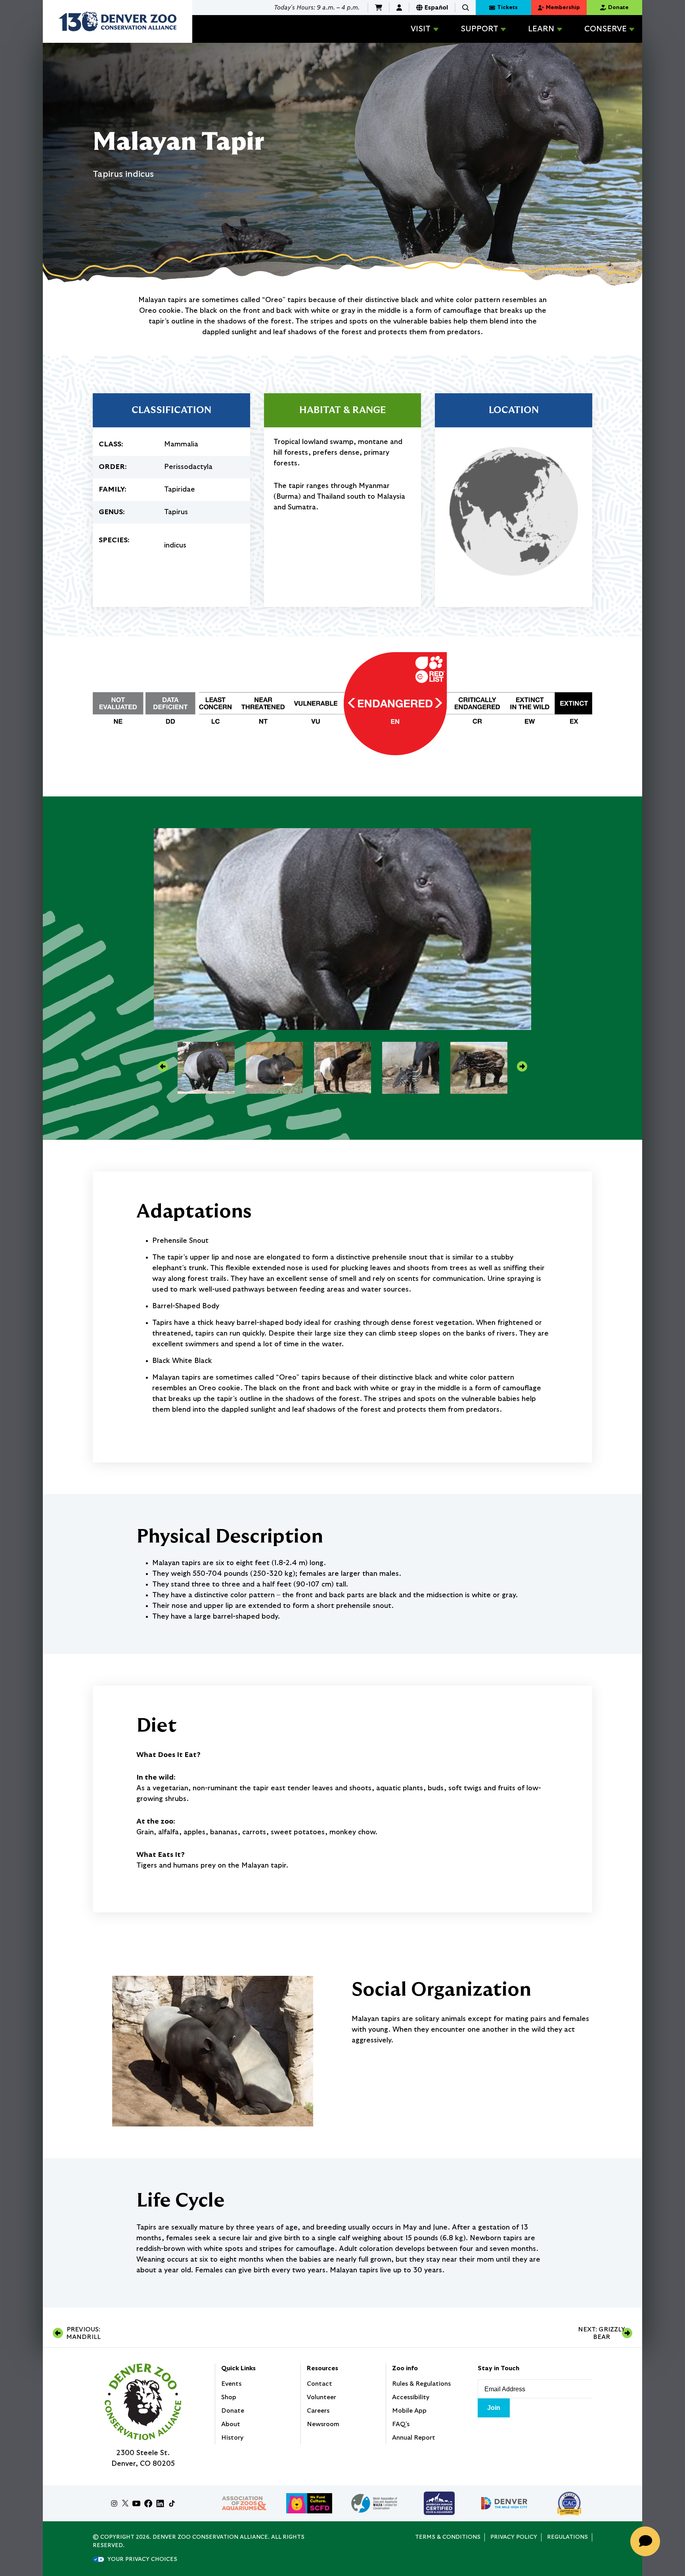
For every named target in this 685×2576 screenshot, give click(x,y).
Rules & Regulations (421, 2384)
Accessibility (411, 2397)
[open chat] (648, 2541)
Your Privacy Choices (142, 2559)
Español (436, 8)
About (231, 2424)
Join (494, 2408)
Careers (318, 2411)
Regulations (567, 2537)
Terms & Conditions (448, 2537)
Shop (229, 2397)
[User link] (399, 8)
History (232, 2438)
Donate (233, 2411)
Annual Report (414, 2438)
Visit (421, 29)
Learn (541, 29)
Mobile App (409, 2411)
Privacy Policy (514, 2537)
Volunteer (321, 2397)
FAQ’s (401, 2424)
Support (479, 29)
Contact (320, 2384)
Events (231, 2384)
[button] (466, 8)
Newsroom (323, 2424)
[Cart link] (379, 8)
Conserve (606, 29)
